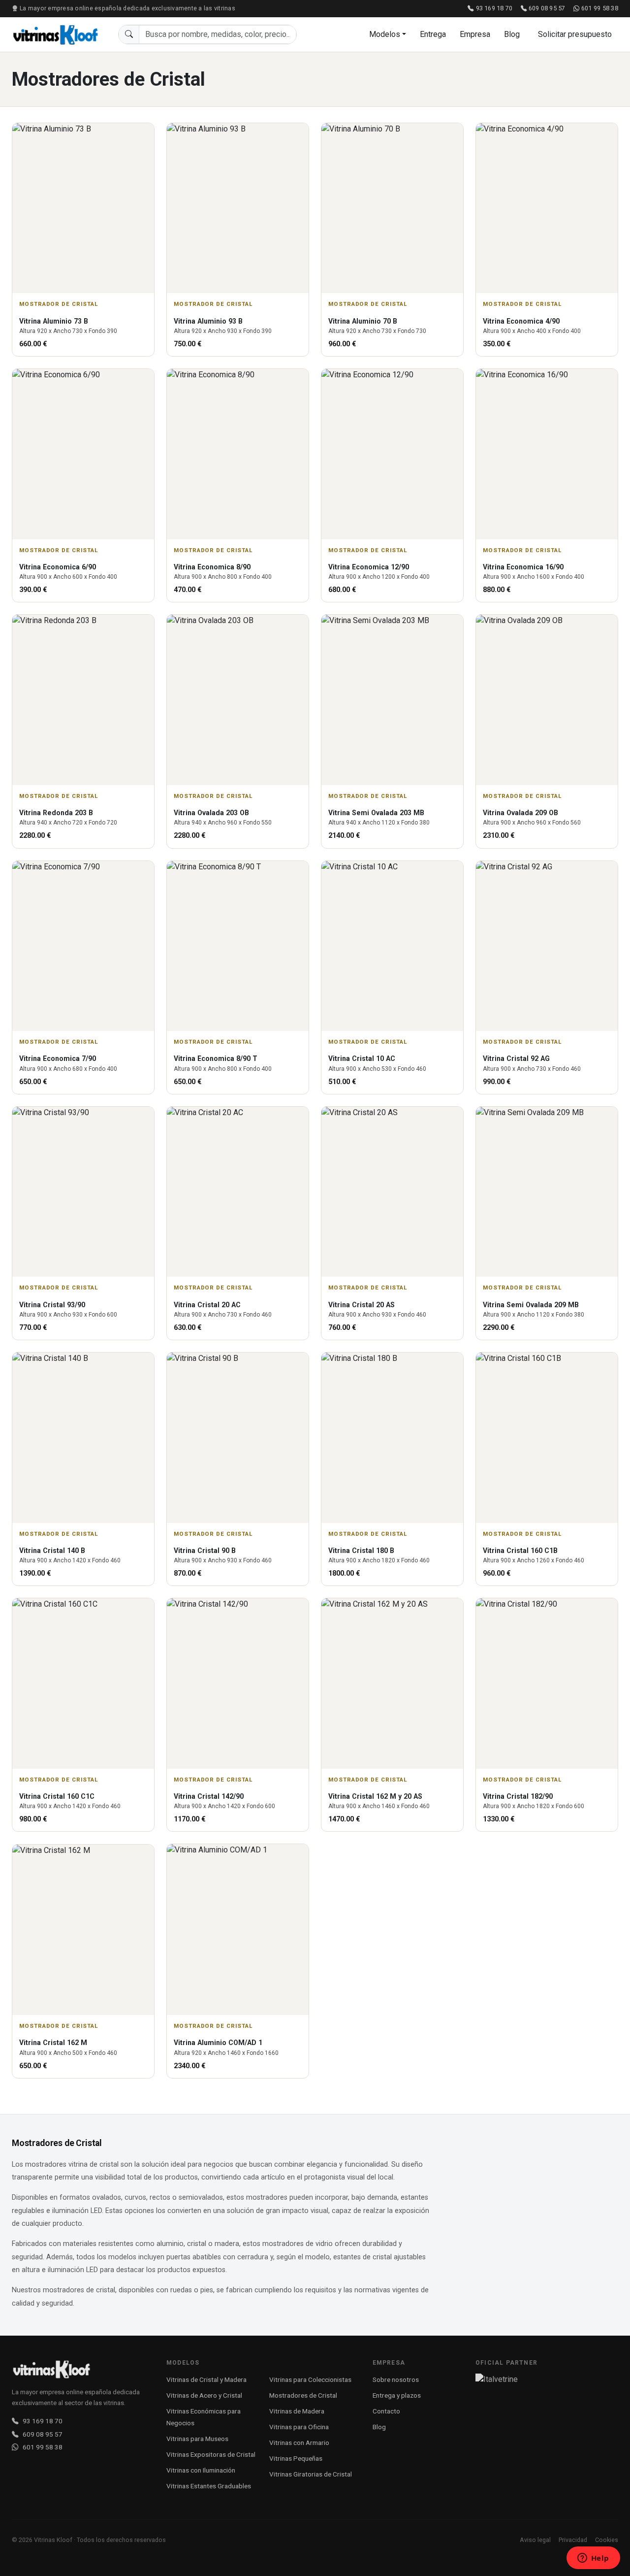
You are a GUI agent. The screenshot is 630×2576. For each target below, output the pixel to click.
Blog (512, 34)
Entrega (433, 34)
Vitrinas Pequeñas (296, 2458)
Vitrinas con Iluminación (201, 2470)
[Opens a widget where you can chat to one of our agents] (593, 2559)
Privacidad (573, 2540)
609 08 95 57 (547, 8)
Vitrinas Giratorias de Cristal (311, 2474)
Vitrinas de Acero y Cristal (204, 2395)
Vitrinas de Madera (297, 2411)
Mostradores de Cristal (303, 2395)
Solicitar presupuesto (575, 34)
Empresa (475, 34)
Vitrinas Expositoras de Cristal (211, 2454)
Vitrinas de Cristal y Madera (206, 2379)
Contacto (386, 2411)
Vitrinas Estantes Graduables (209, 2486)
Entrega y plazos (397, 2395)
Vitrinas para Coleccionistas (310, 2379)
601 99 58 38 (600, 8)
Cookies (607, 2540)
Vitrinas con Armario (299, 2443)
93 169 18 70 (494, 8)
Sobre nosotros (396, 2379)
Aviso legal (535, 2540)
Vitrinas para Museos (197, 2439)
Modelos (385, 34)
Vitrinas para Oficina (299, 2427)
